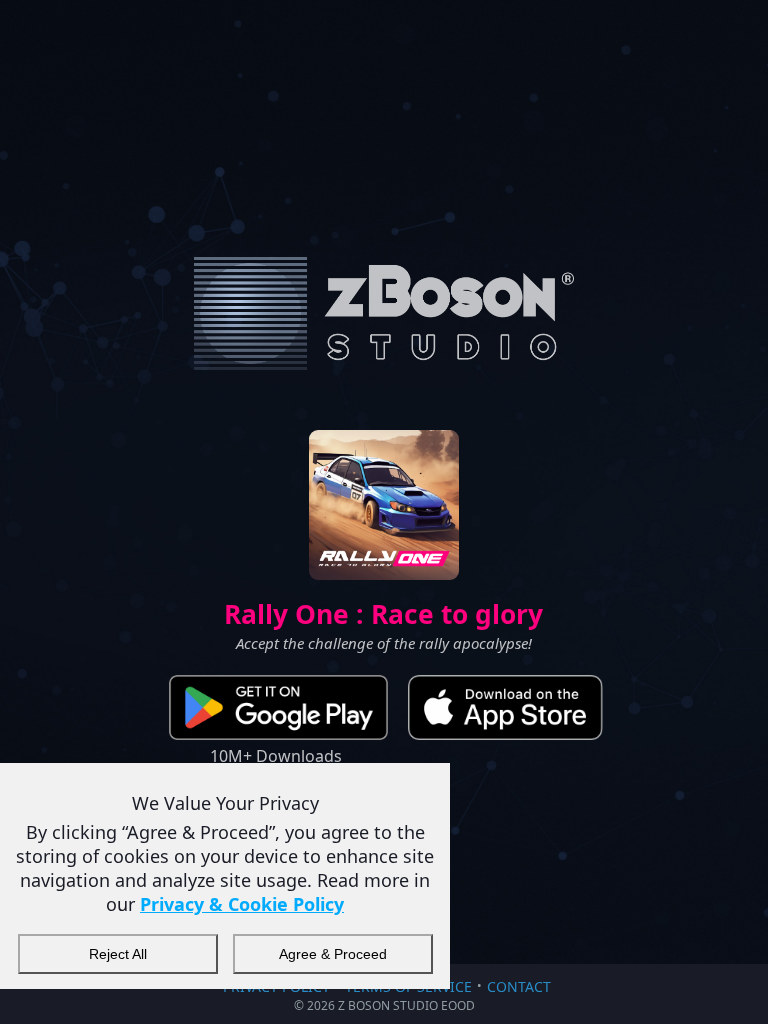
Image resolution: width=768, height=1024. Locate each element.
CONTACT (519, 986)
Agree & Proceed (333, 954)
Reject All (118, 954)
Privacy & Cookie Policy (242, 904)
